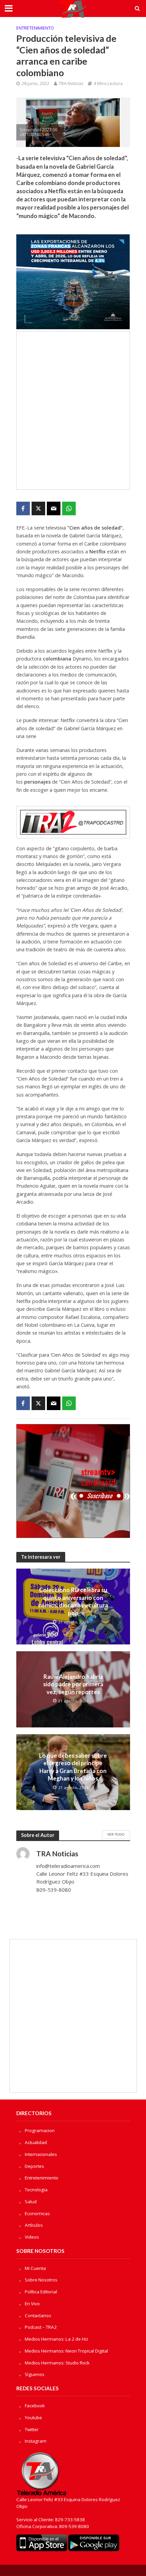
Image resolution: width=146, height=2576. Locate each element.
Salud (31, 2202)
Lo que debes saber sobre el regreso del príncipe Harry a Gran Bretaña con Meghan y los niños (73, 1767)
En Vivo (32, 2304)
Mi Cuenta (35, 2268)
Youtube (33, 2418)
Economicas (37, 2213)
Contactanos (38, 2315)
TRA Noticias (71, 83)
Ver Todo (116, 1834)
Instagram (36, 2441)
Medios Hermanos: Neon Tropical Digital (66, 2351)
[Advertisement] (73, 411)
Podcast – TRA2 (41, 2327)
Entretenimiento (35, 28)
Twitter (32, 2429)
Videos (32, 2237)
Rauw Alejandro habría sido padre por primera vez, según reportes (73, 1684)
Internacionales (41, 2154)
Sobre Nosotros (41, 2280)
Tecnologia (36, 2190)
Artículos (34, 2225)
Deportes (34, 2166)
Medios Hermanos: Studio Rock (57, 2363)
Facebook (35, 2406)
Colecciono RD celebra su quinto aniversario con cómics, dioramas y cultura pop (73, 1601)
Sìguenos (35, 2374)
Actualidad (36, 2142)
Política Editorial (41, 2292)
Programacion (40, 2130)
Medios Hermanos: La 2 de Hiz (57, 2339)
